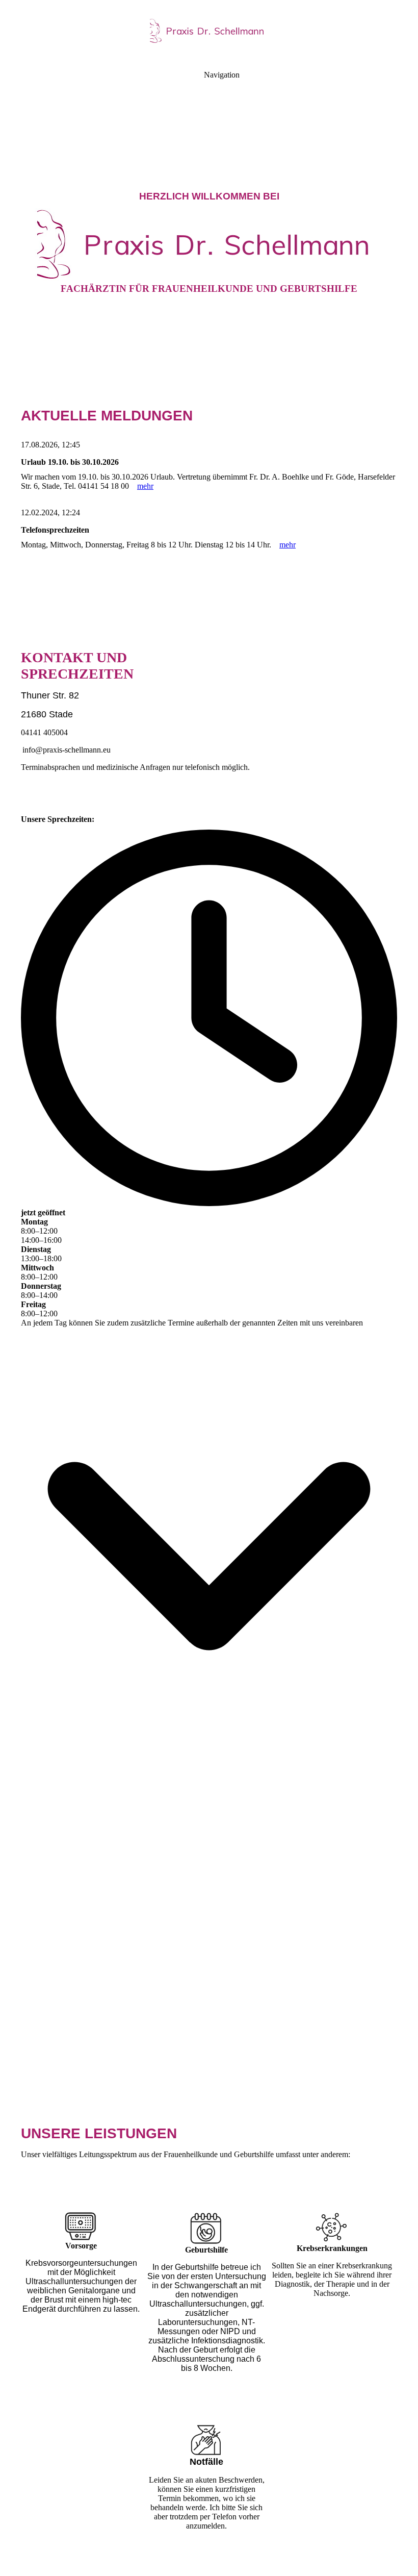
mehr (145, 486)
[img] (209, 31)
